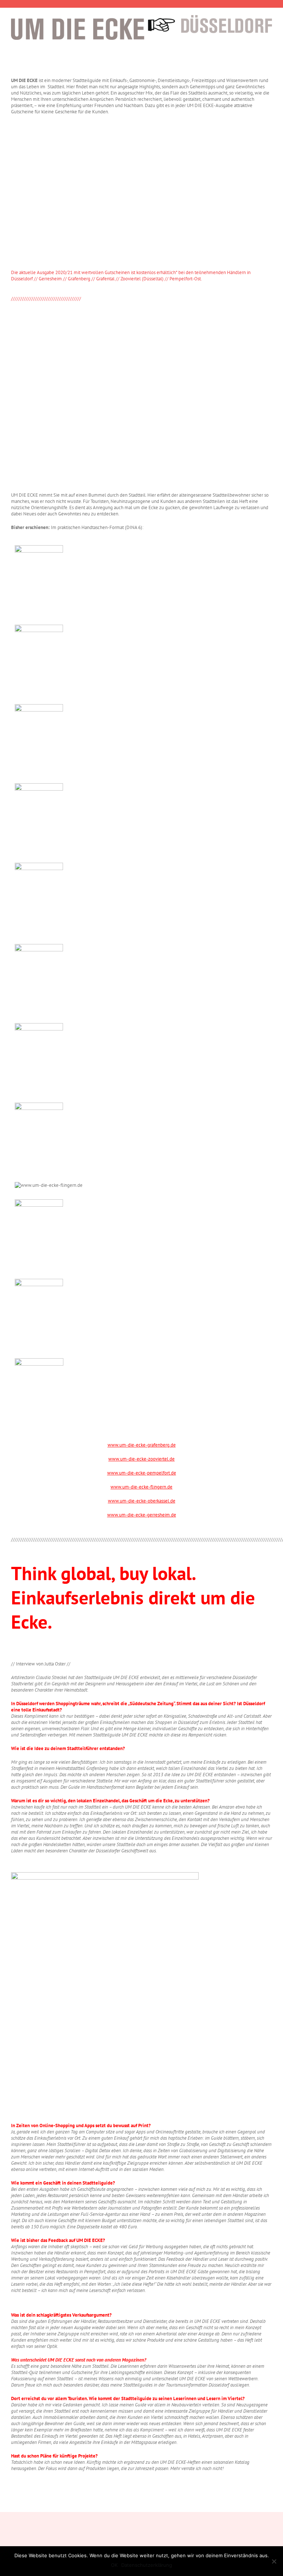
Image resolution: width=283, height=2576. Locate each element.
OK (114, 2565)
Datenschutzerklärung (147, 2565)
